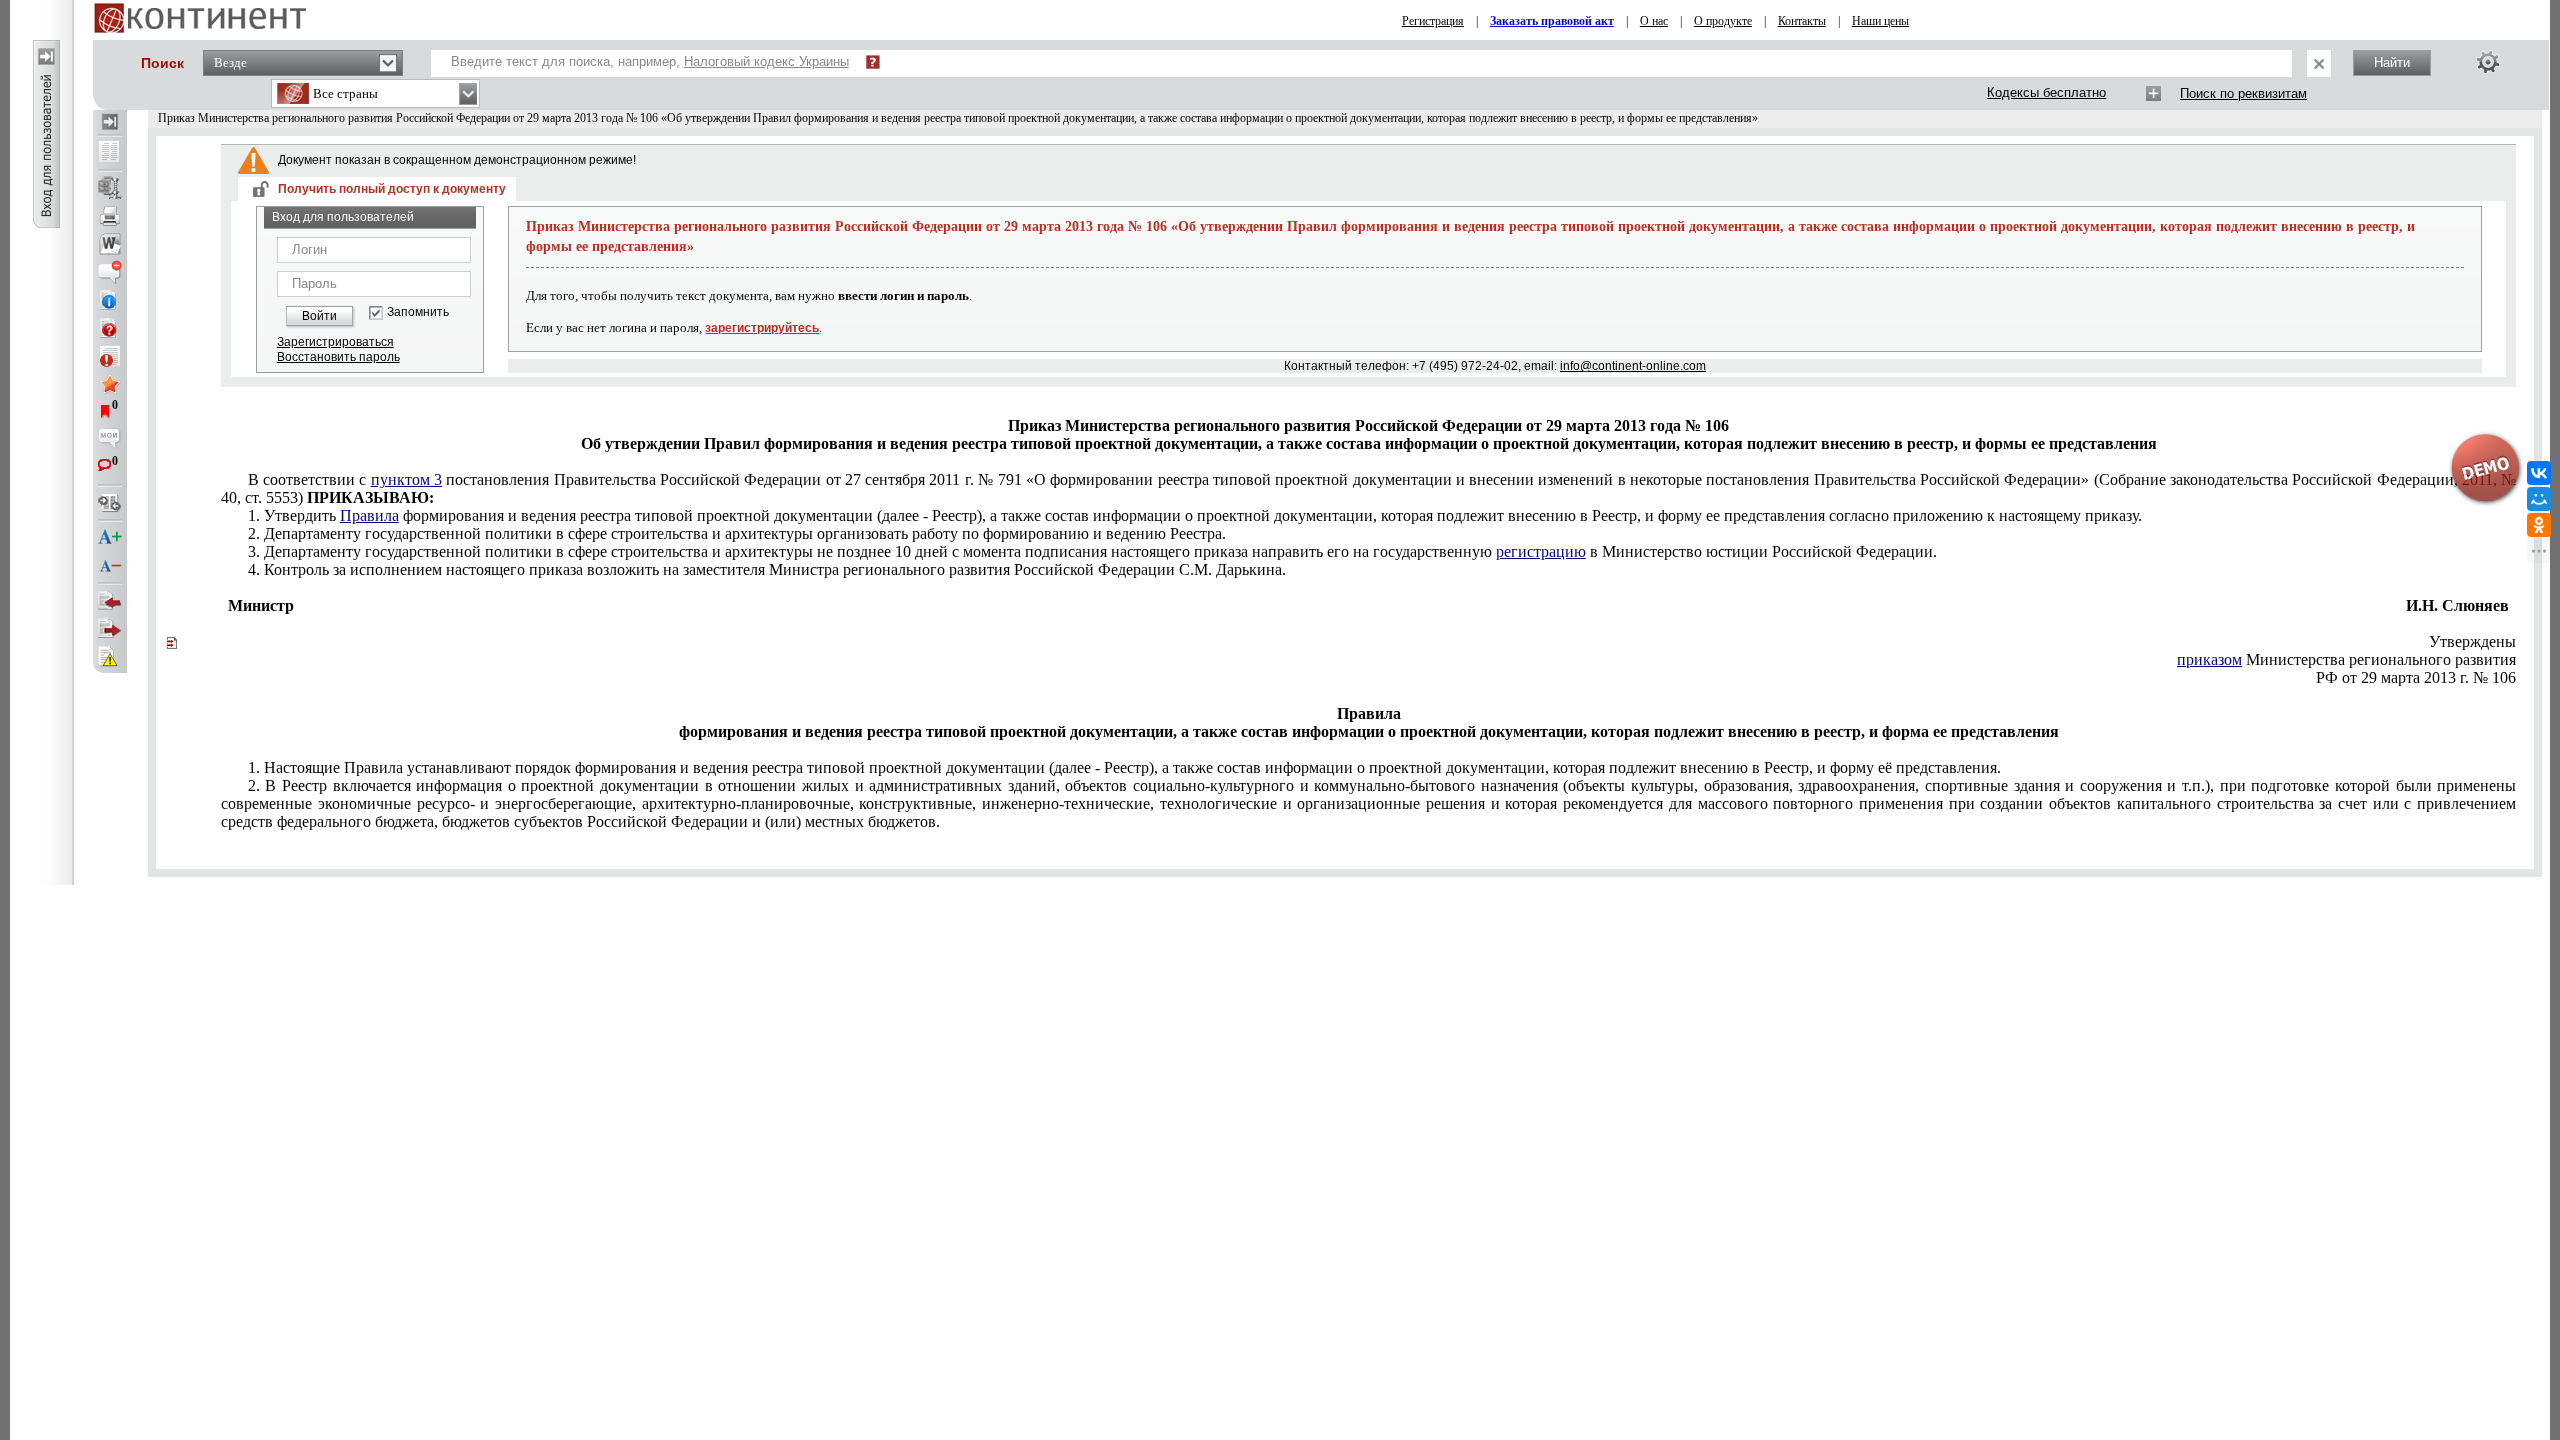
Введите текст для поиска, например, (650, 61)
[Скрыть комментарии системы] (110, 272)
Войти (319, 316)
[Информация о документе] (110, 300)
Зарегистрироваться (335, 342)
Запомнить (418, 312)
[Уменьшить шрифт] (110, 566)
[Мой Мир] (2539, 499)
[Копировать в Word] (110, 244)
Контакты (1802, 21)
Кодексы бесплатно (2046, 92)
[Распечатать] (110, 216)
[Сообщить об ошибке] (110, 657)
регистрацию (1541, 551)
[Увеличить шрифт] (110, 538)
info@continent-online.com (1633, 366)
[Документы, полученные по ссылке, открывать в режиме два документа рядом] (110, 153)
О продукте (1723, 21)
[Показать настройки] (2488, 62)
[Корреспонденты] (110, 601)
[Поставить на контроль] (110, 356)
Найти (2392, 62)
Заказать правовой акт (1552, 21)
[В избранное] (110, 384)
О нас (1654, 21)
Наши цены (1880, 21)
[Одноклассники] (2539, 525)
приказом (2209, 659)
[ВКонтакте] (2539, 473)
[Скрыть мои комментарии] (110, 440)
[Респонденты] (110, 629)
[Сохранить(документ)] (110, 188)
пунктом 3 (406, 479)
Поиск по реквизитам (2243, 93)
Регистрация (1433, 21)
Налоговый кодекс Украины (766, 61)
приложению (1195, 515)
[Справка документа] (110, 328)
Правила (369, 515)
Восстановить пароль (338, 357)
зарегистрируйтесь (762, 328)
